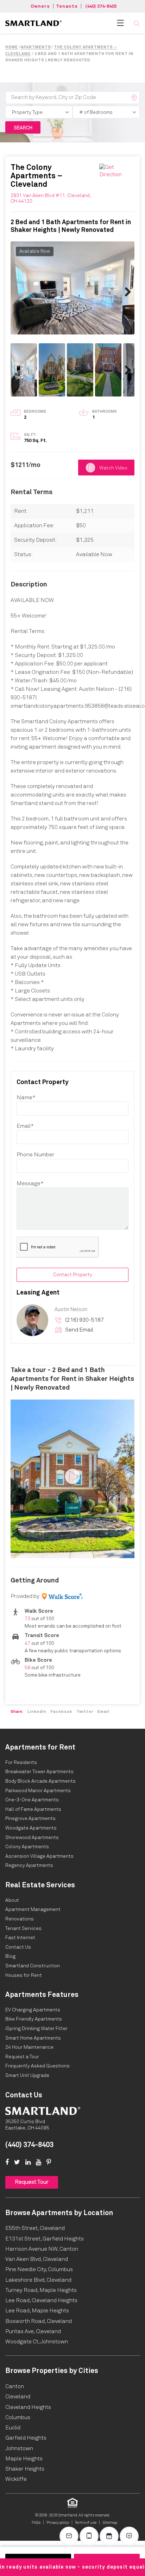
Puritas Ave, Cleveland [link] (33, 2331)
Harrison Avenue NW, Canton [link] (42, 2249)
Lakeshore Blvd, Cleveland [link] (38, 2280)
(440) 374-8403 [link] (29, 2145)
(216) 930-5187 (84, 1320)
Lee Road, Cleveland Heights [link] (41, 2300)
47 (27, 1643)
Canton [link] (15, 2386)
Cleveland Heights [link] (28, 2407)
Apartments (36, 47)
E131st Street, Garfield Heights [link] (45, 2239)
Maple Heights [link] (24, 2459)
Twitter (85, 1712)
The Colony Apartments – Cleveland (36, 176)
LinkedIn (37, 1712)
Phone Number (36, 1155)
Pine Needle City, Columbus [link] (39, 2269)
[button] (137, 23)
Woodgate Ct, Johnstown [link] (37, 2342)
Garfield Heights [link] (26, 2438)
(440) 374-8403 (101, 7)
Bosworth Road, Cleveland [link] (39, 2321)
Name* (26, 1098)
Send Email (79, 1330)
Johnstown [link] (19, 2448)
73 (27, 1619)
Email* (25, 1126)
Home (12, 47)
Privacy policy (58, 2523)
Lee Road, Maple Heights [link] (37, 2311)
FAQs (36, 2523)
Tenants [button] (67, 7)
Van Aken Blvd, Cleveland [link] (37, 2259)
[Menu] (120, 23)
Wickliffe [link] (16, 2479)
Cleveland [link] (18, 2397)
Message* (30, 1184)
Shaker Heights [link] (25, 2469)
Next (124, 291)
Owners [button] (40, 7)
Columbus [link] (18, 2417)
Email (103, 1712)
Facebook (61, 1712)
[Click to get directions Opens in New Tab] (117, 171)
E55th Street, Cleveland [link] (35, 2228)
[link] (33, 23)
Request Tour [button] (32, 2182)
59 (27, 1668)
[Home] (43, 2111)
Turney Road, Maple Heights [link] (41, 2290)
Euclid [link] (13, 2428)
